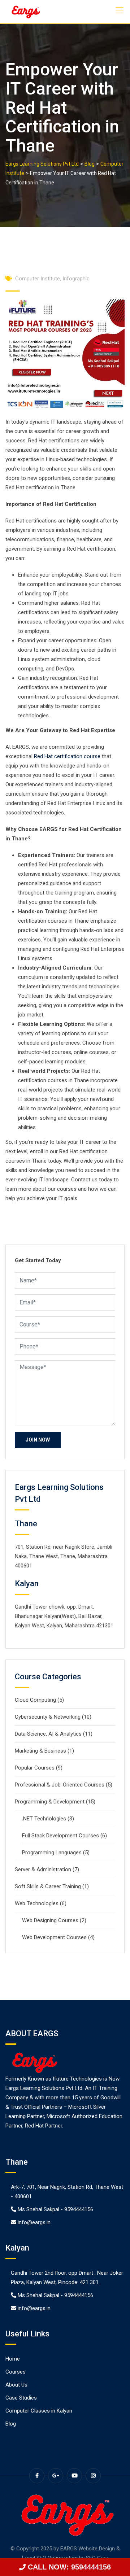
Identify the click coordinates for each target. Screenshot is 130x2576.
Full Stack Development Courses (60, 1836)
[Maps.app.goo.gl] (56, 2476)
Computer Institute (38, 279)
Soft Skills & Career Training (48, 1886)
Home (13, 2359)
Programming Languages (52, 1853)
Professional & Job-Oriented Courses (60, 1785)
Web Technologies (37, 1903)
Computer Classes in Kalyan (39, 2411)
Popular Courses (35, 1768)
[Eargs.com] (25, 12)
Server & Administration (43, 1869)
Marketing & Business (40, 1751)
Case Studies (21, 2398)
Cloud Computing (35, 1700)
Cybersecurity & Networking (48, 1717)
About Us (16, 2385)
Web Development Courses (54, 1937)
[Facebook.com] (37, 2476)
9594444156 (79, 2209)
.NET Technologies (44, 1819)
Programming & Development (50, 1802)
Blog (11, 2424)
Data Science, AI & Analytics (48, 1734)
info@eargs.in (34, 2222)
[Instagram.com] (93, 2476)
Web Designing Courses (50, 1920)
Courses (16, 2372)
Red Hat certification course (67, 756)
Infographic (76, 279)
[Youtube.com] (74, 2476)
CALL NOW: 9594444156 (68, 2567)
